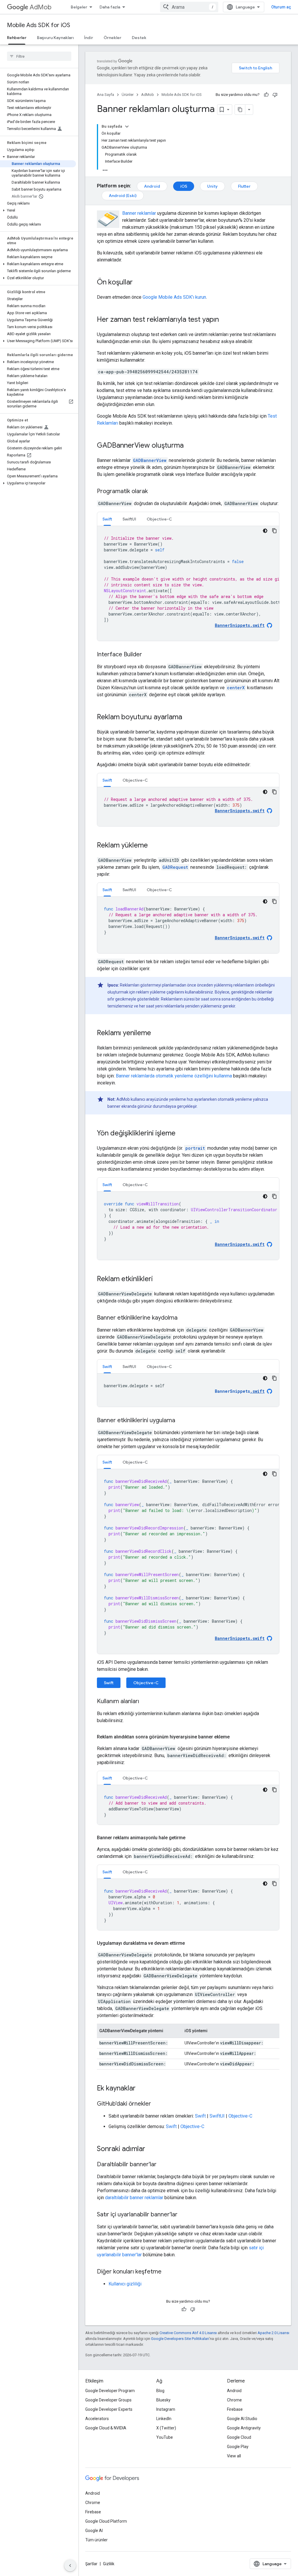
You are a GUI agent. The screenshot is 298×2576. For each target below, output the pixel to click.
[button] (38, 157)
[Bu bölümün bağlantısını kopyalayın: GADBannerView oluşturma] (189, 446)
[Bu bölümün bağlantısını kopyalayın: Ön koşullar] (139, 283)
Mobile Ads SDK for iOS (39, 25)
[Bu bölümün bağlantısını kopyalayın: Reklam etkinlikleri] (159, 1279)
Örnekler (112, 38)
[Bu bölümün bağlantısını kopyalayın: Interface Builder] (148, 655)
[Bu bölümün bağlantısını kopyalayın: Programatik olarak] (154, 492)
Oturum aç (281, 7)
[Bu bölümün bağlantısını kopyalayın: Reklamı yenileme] (157, 1033)
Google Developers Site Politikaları (180, 2339)
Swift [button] (107, 519)
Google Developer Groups (108, 2400)
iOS (184, 186)
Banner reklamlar (139, 213)
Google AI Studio (242, 2419)
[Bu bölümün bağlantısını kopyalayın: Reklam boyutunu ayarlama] (188, 718)
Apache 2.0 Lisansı (273, 2333)
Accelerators (97, 2419)
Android (152, 186)
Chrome (234, 2400)
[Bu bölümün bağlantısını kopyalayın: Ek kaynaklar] (141, 2089)
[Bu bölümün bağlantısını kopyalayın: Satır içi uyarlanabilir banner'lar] (183, 2215)
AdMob (41, 7)
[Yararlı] (266, 95)
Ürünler (128, 95)
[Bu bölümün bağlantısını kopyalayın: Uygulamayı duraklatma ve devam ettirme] (191, 1943)
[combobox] (189, 7)
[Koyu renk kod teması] (265, 531)
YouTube (165, 2437)
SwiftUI (217, 2116)
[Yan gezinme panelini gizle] (70, 2566)
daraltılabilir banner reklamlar (134, 2198)
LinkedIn (164, 2419)
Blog (160, 2391)
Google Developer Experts (109, 2409)
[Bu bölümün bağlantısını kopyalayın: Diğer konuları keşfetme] (167, 2272)
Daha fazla (110, 7)
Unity (212, 186)
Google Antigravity (244, 2428)
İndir (89, 38)
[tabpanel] (188, 583)
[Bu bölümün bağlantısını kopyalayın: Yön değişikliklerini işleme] (181, 1134)
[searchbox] (39, 56)
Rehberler (17, 38)
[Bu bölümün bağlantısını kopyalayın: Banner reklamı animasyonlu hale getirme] (191, 1838)
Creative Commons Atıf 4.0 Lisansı (188, 2333)
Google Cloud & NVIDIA (106, 2428)
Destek (139, 38)
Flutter (244, 186)
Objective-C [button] (159, 519)
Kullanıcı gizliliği (125, 2284)
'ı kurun (174, 297)
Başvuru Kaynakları (55, 38)
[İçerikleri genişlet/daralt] (127, 126)
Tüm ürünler (96, 2540)
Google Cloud (239, 2437)
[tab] (107, 519)
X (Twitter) (166, 2428)
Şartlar (91, 2564)
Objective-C (146, 1683)
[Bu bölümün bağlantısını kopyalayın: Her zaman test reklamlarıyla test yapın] (225, 320)
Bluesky (163, 2400)
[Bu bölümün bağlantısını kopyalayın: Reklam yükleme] (154, 846)
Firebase (235, 2409)
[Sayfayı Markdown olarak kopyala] (240, 110)
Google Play (238, 2447)
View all (234, 2456)
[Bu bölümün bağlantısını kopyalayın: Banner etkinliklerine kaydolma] (183, 1318)
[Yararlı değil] (275, 95)
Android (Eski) (123, 196)
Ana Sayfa (105, 95)
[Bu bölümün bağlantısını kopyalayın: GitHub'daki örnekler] (157, 2104)
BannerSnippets (240, 1391)
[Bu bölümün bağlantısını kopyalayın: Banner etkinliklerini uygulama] (181, 1421)
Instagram (166, 2409)
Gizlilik (109, 2564)
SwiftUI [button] (129, 519)
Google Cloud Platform (106, 2521)
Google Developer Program (110, 2391)
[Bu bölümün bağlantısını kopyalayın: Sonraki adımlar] (151, 2149)
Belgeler (79, 7)
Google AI (94, 2531)
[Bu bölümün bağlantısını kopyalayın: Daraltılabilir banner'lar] (162, 2165)
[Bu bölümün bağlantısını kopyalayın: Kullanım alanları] (145, 1702)
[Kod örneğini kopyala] (274, 531)
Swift (109, 1683)
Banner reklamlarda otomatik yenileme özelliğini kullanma (174, 1076)
